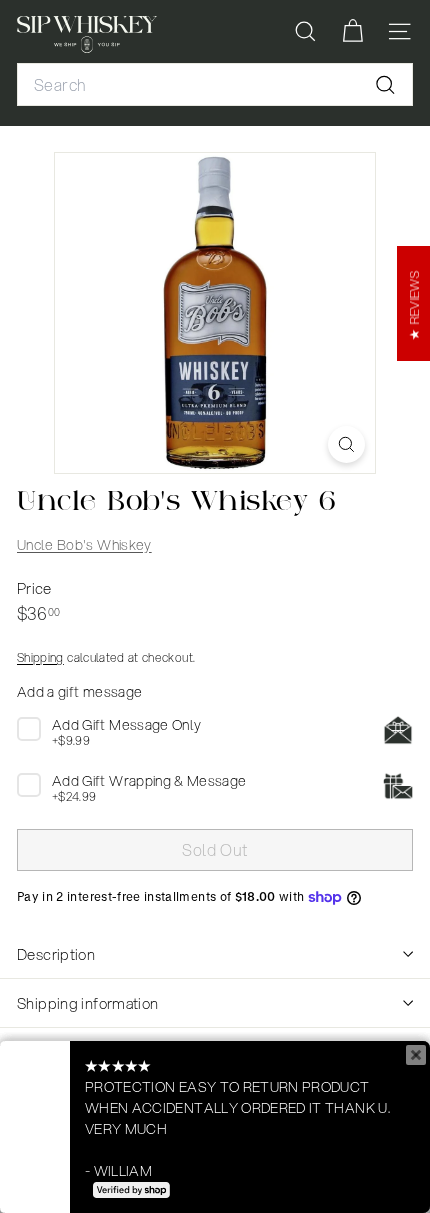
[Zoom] (346, 444)
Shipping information (88, 1003)
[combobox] (215, 85)
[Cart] (352, 31)
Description (56, 954)
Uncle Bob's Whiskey (84, 545)
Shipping (40, 657)
